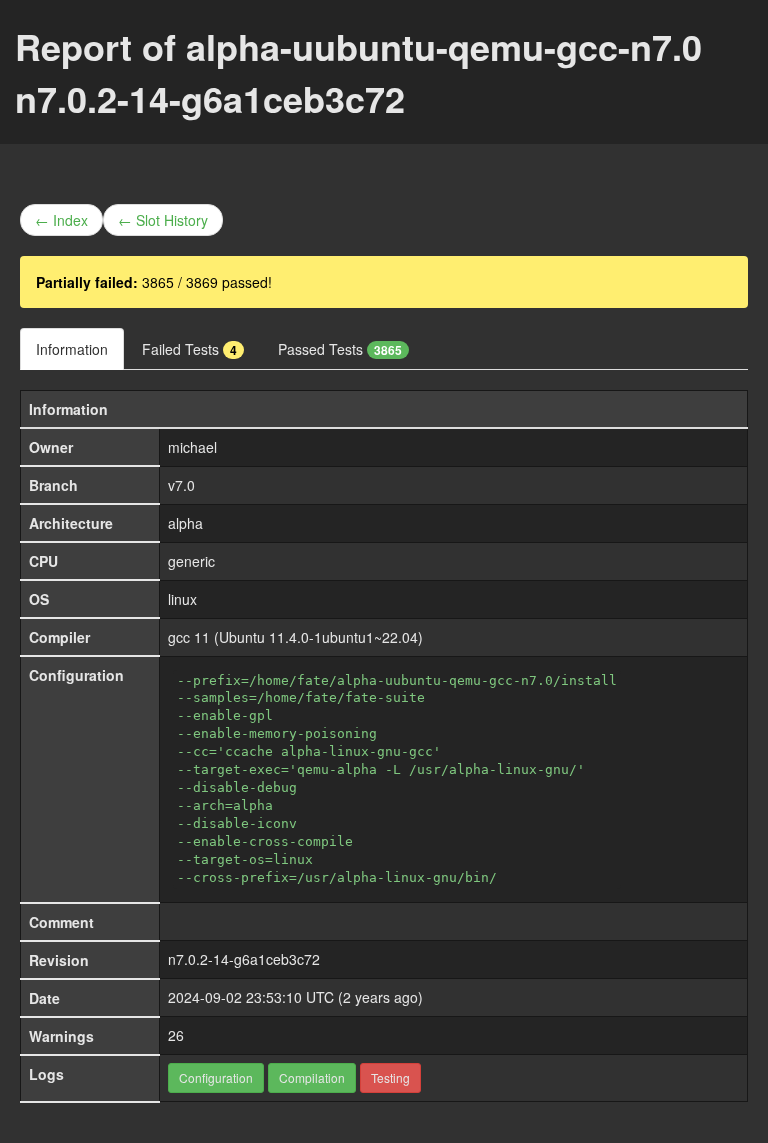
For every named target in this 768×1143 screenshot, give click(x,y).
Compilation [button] (312, 1077)
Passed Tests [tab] (340, 349)
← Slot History (163, 220)
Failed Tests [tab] (189, 349)
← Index (61, 220)
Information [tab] (72, 349)
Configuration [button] (216, 1077)
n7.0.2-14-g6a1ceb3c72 (244, 959)
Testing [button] (390, 1077)
